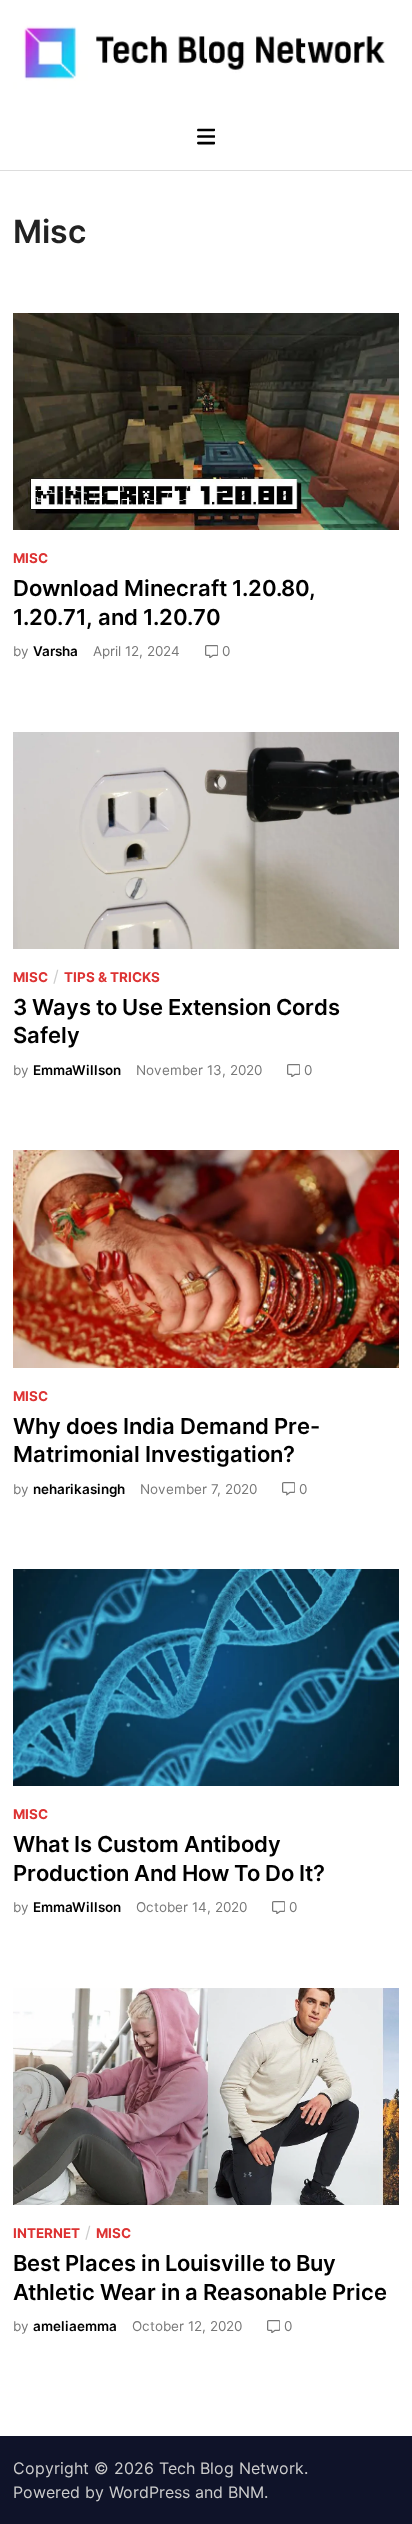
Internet (46, 2233)
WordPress (149, 2492)
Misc (30, 558)
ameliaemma (75, 2326)
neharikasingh (79, 1489)
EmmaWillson (77, 1070)
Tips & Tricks (112, 977)
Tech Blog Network (231, 2468)
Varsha (55, 651)
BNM (246, 2492)
